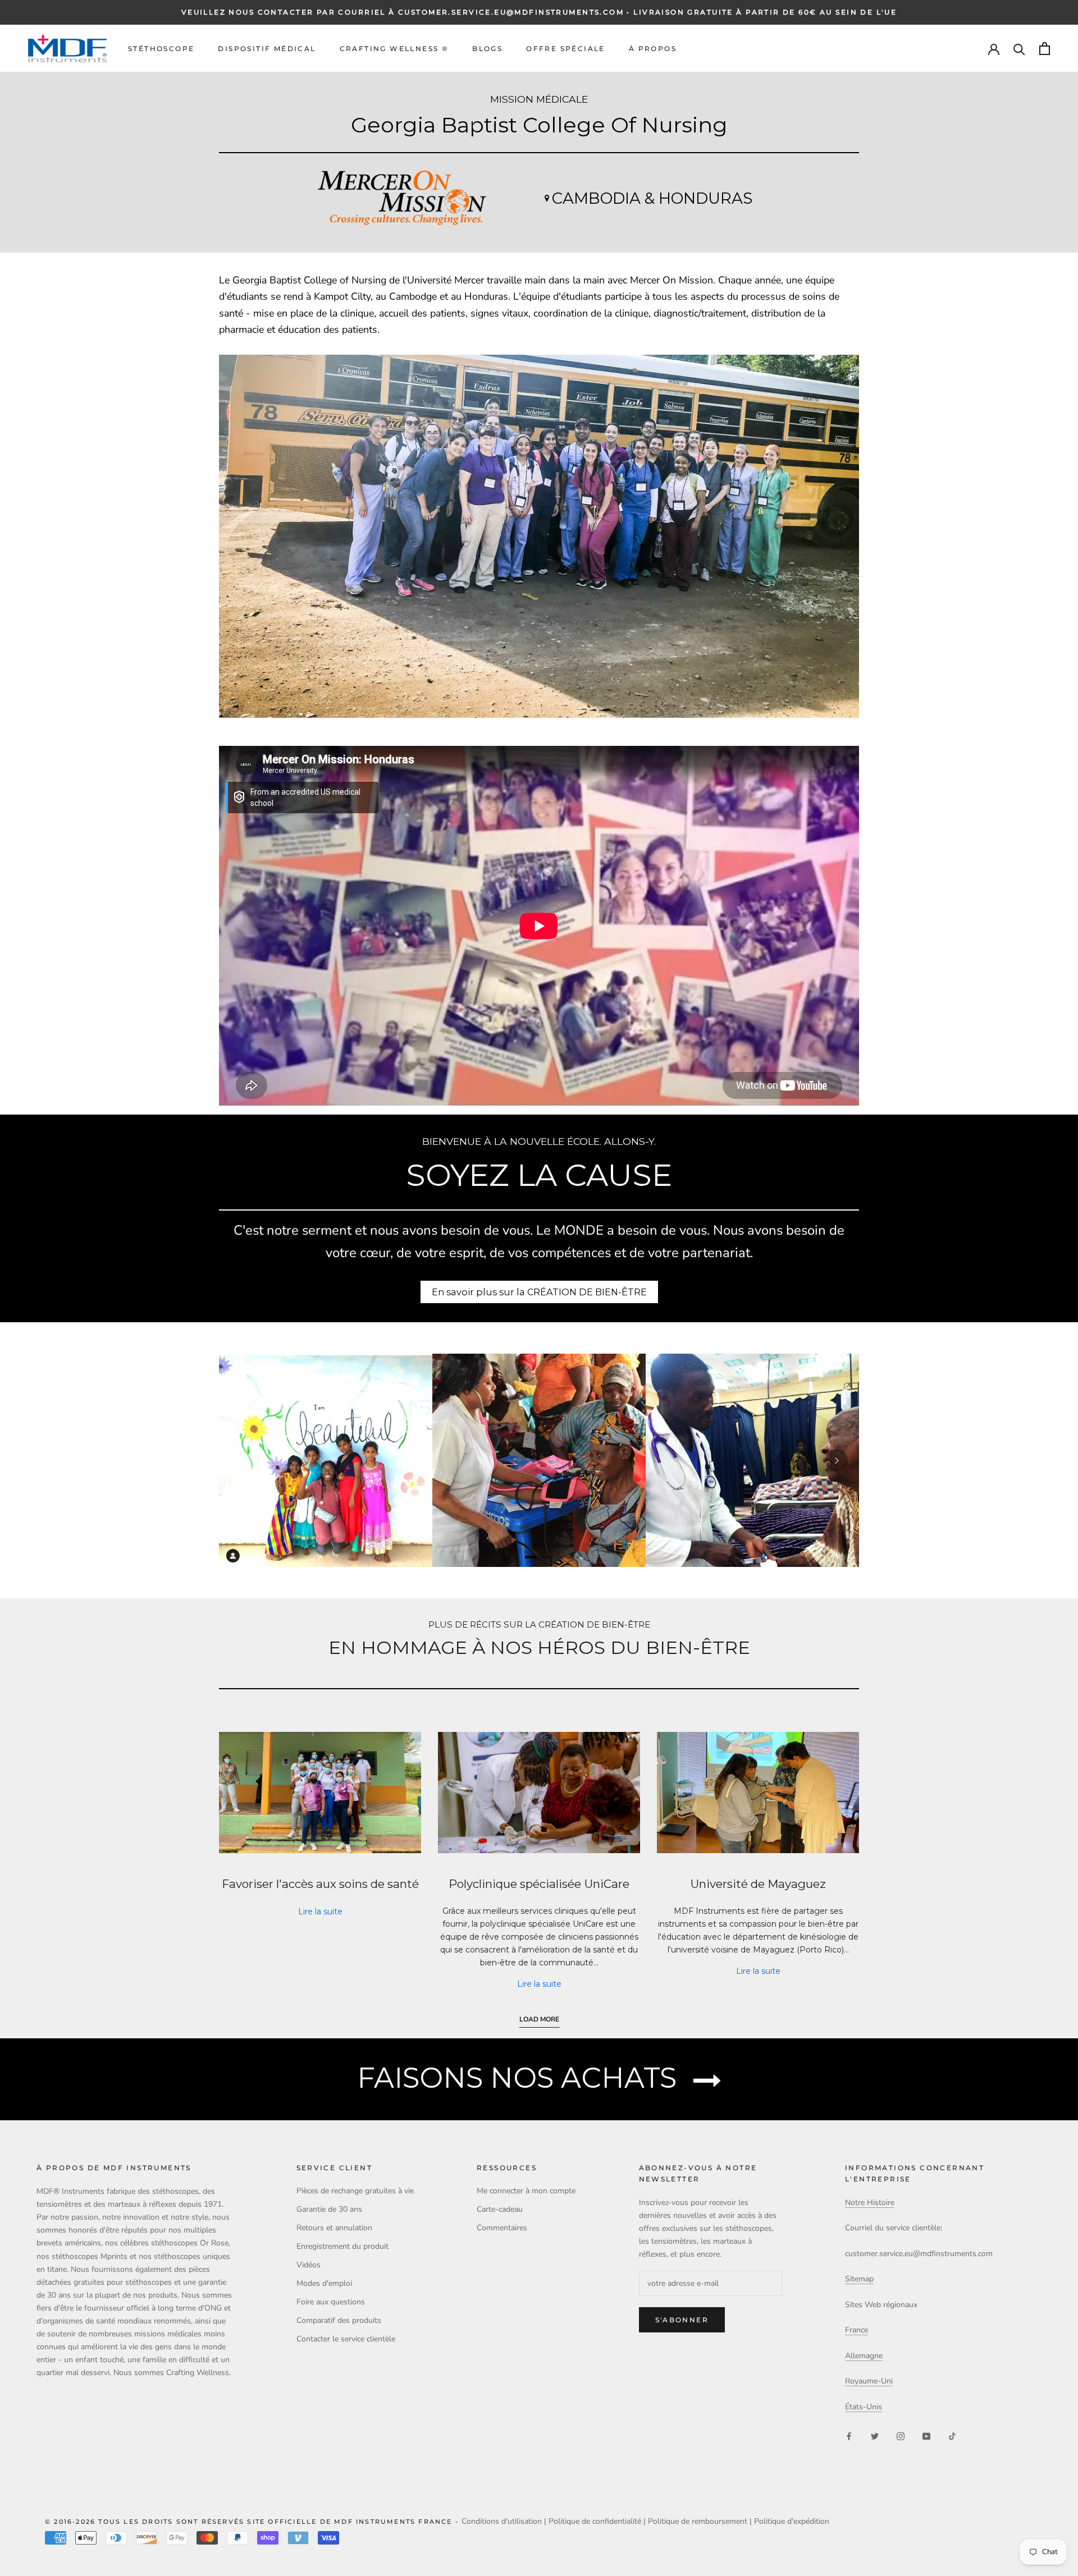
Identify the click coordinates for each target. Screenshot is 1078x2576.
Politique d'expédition (792, 2521)
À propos (653, 49)
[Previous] (241, 1460)
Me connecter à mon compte (526, 2191)
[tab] (531, 1557)
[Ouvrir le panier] (1045, 49)
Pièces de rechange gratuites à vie (355, 2191)
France (857, 2330)
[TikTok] (952, 2435)
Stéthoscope (161, 49)
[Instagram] (901, 2435)
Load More (539, 2019)
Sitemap (859, 2279)
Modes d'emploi (324, 2283)
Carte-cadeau (500, 2209)
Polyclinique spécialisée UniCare (539, 1884)
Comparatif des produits (339, 2320)
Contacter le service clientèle (346, 2339)
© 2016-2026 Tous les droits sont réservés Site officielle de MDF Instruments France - (253, 2522)
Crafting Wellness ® (394, 49)
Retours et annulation (334, 2228)
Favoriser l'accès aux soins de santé (320, 1884)
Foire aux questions (331, 2302)
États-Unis (864, 2407)
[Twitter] (875, 2435)
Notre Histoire (870, 2203)
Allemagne (864, 2356)
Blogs (487, 49)
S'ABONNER (682, 2320)
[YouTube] (926, 2435)
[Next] (837, 1460)
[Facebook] (849, 2435)
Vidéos (309, 2265)
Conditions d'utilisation (502, 2521)
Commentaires (502, 2228)
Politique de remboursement (698, 2521)
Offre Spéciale (566, 49)
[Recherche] (1019, 49)
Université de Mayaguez (758, 1884)
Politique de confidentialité (595, 2521)
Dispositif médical (267, 49)
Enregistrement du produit (342, 2246)
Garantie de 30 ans (329, 2209)
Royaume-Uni (869, 2381)
